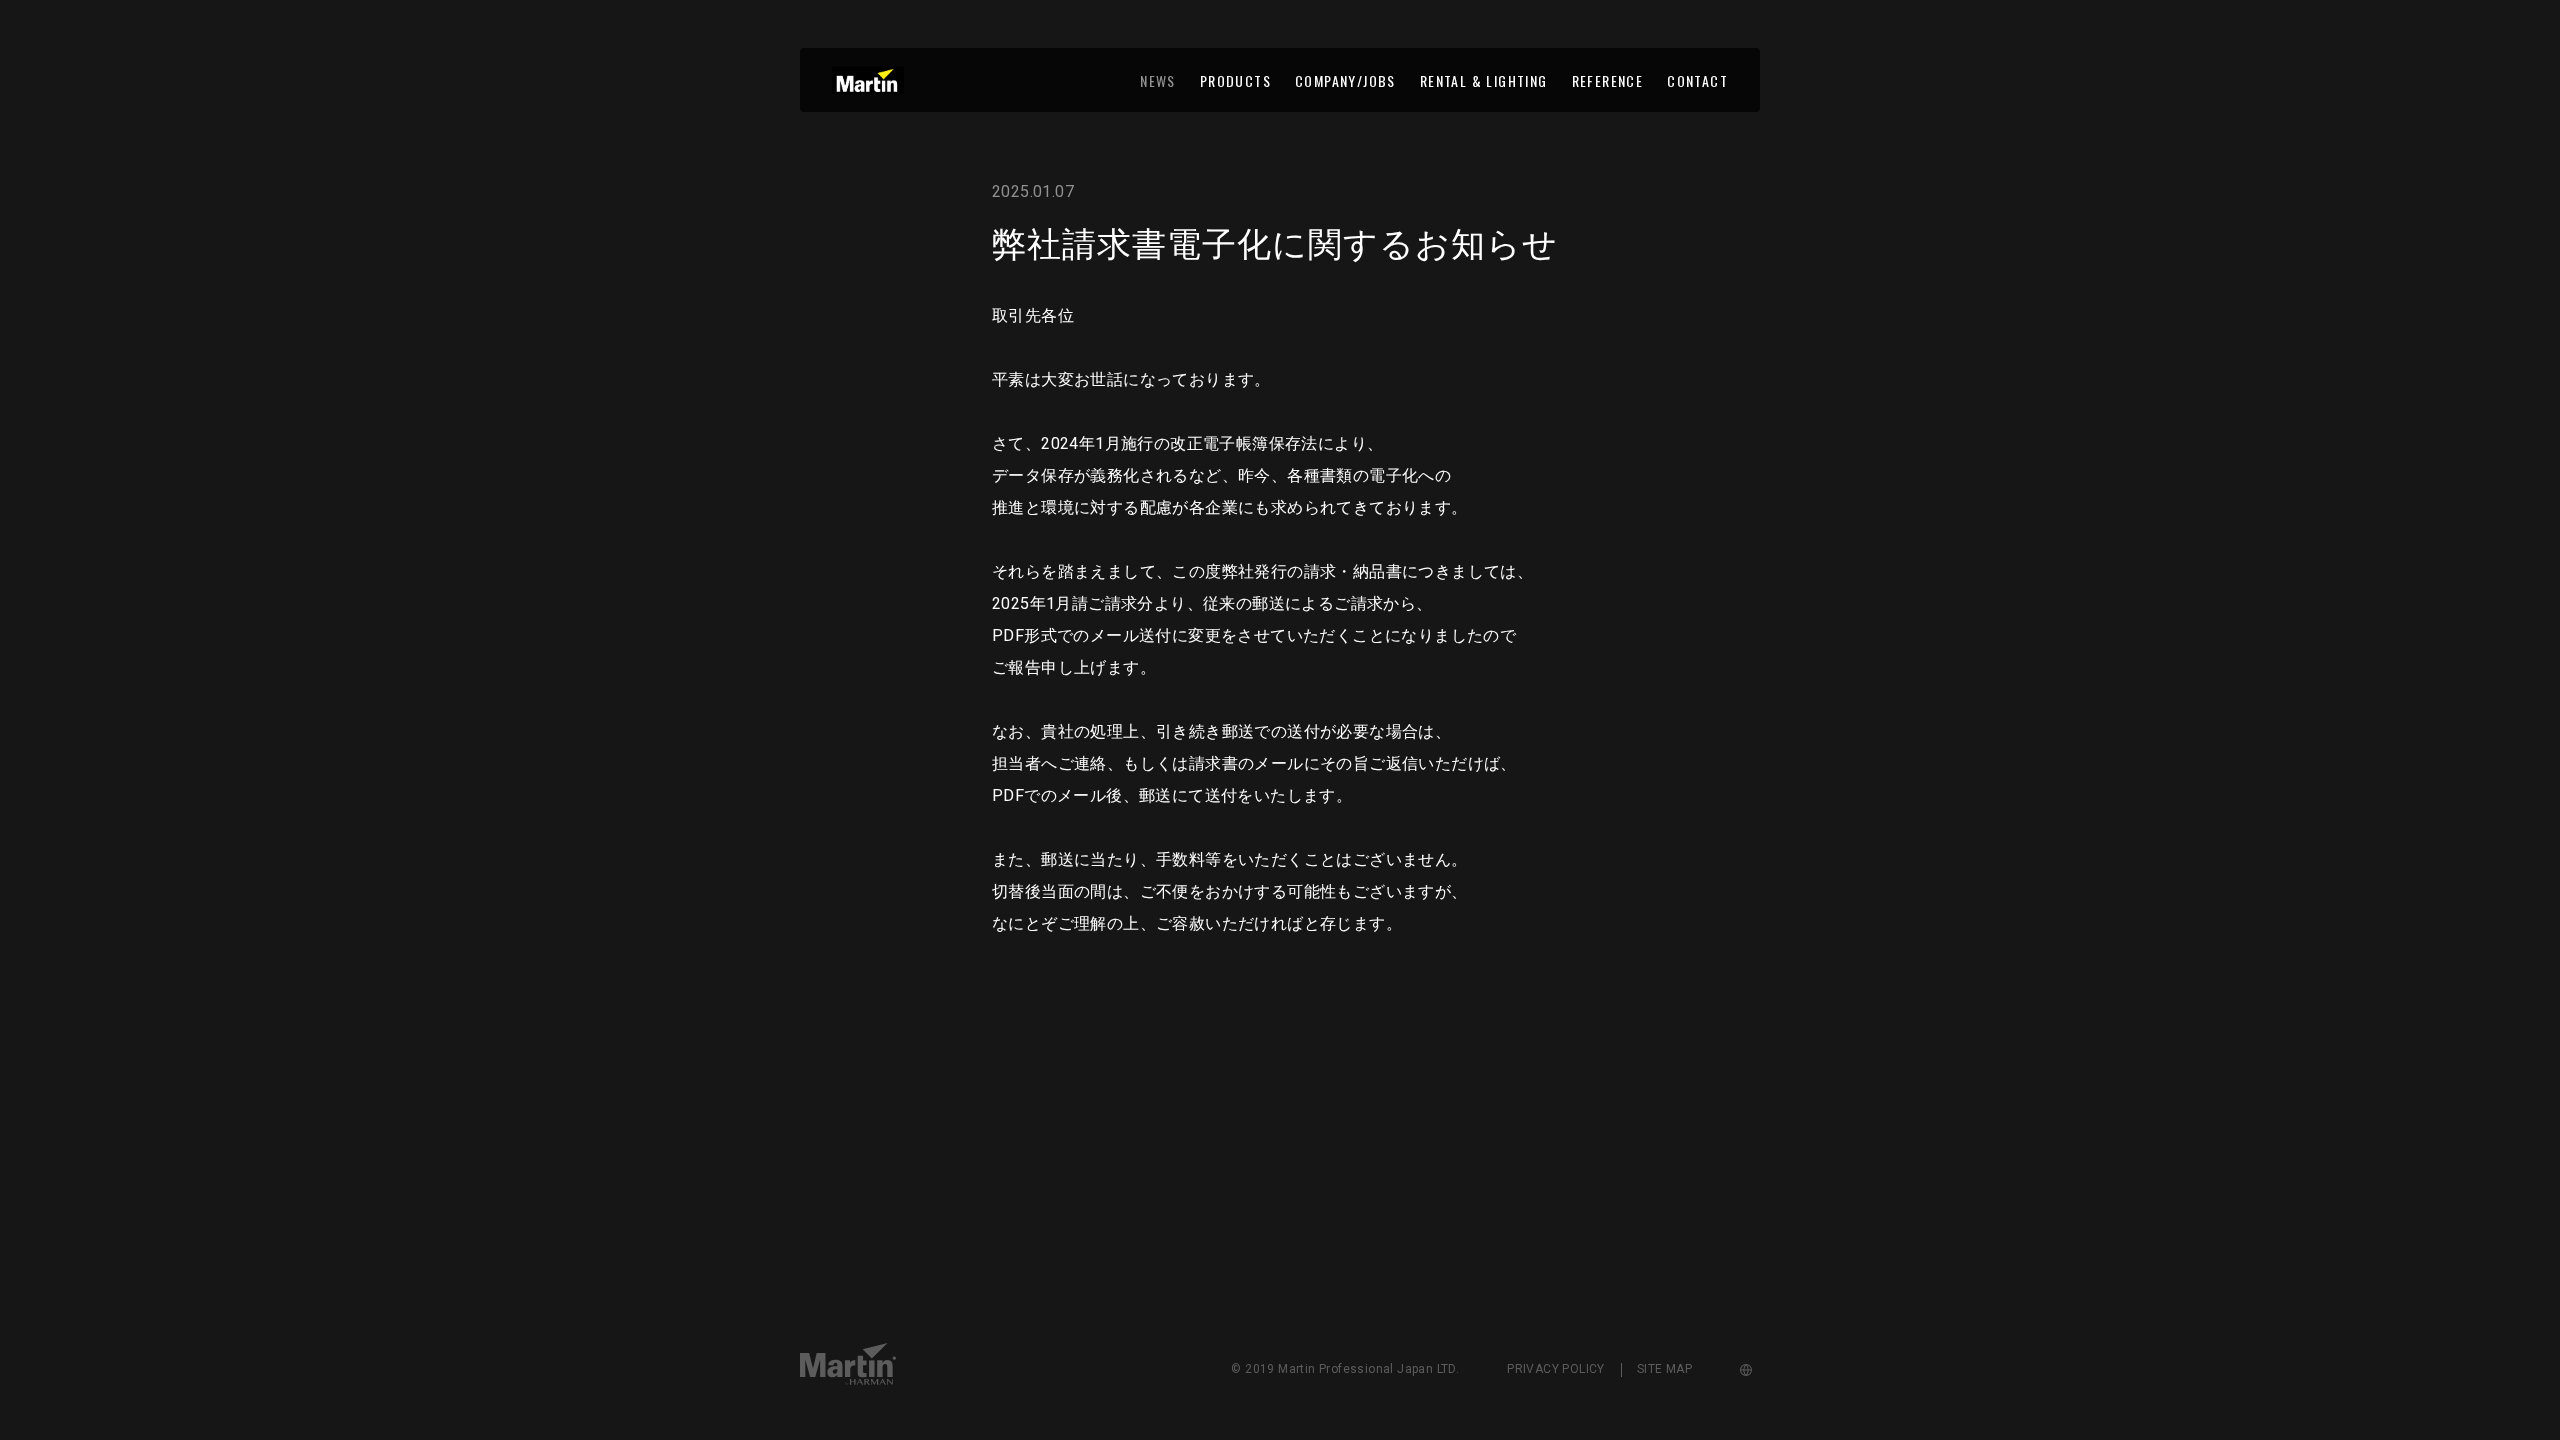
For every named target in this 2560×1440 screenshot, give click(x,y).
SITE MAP (1664, 1369)
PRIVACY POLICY (1556, 1369)
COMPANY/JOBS (1345, 80)
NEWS (1158, 80)
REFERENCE (1608, 80)
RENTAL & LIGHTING (1484, 80)
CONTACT (1697, 80)
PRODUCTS (1235, 80)
